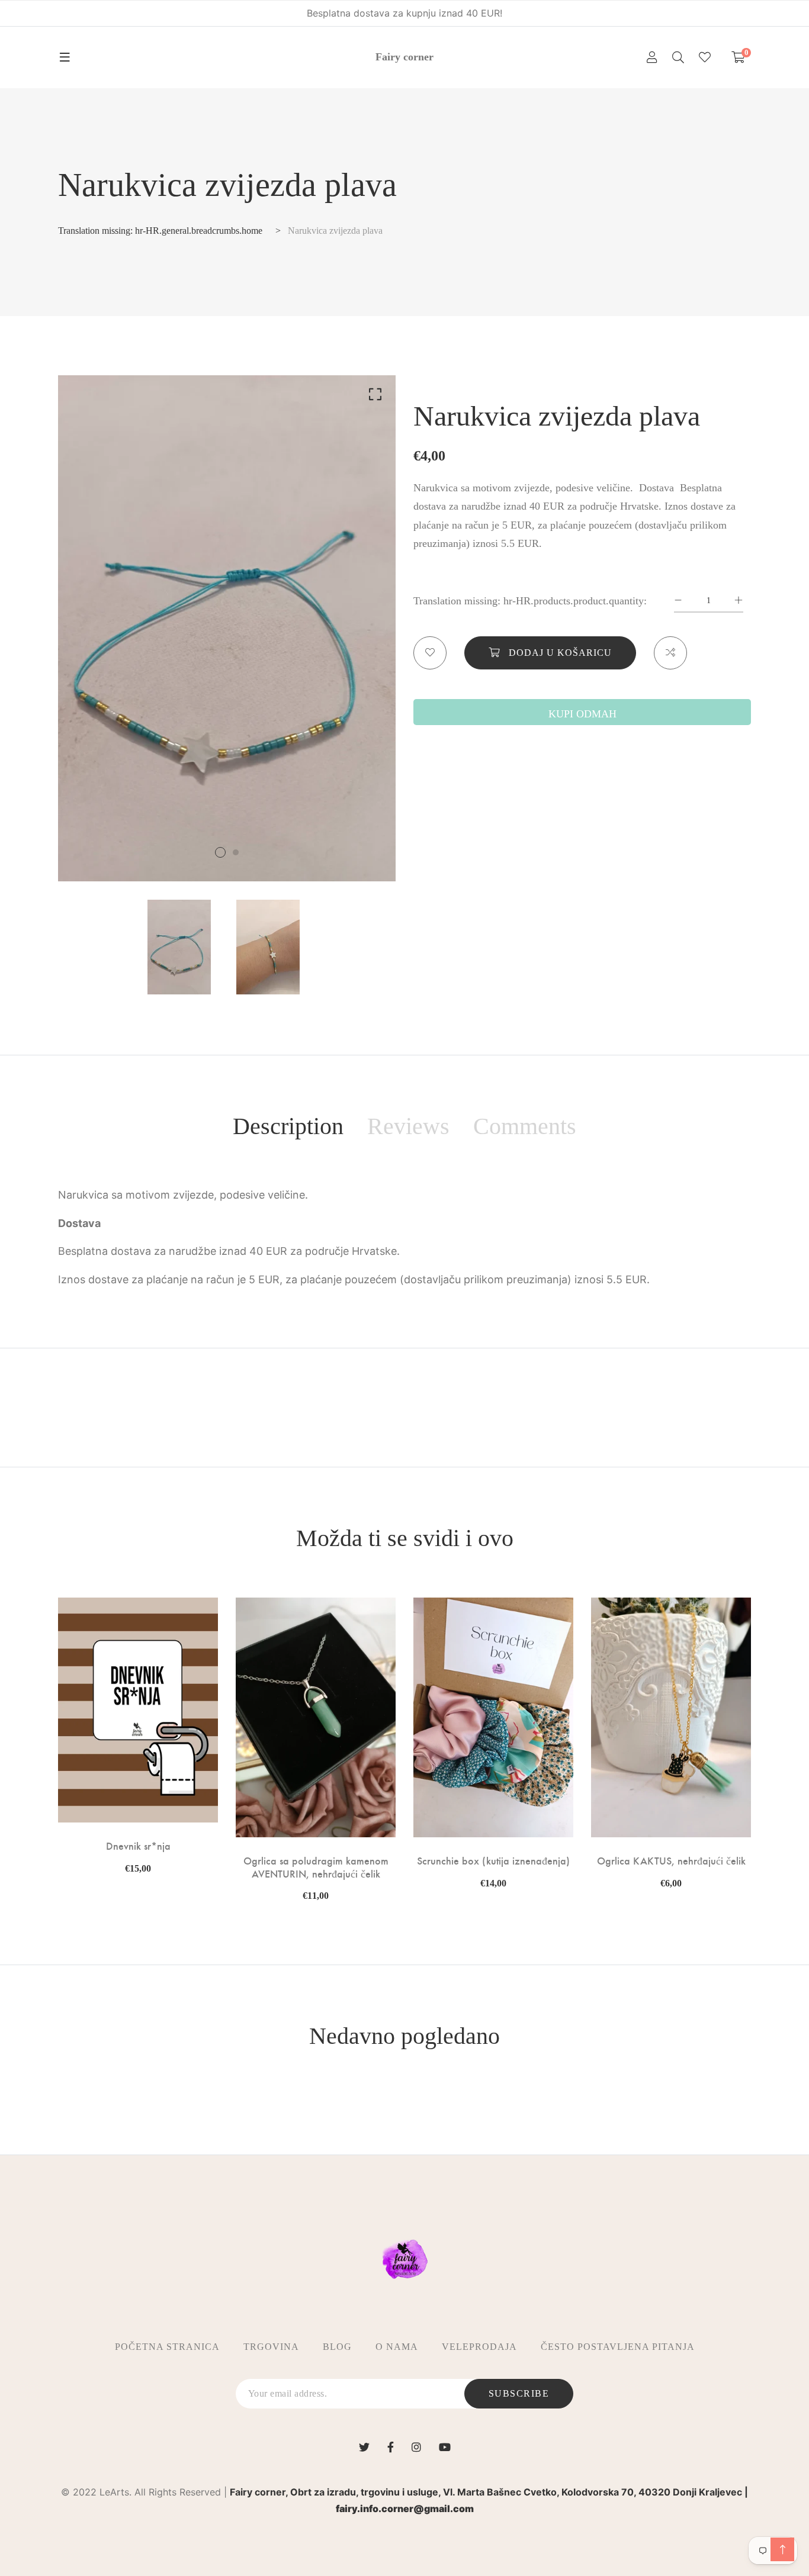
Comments (525, 1126)
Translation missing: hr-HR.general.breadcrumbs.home (160, 231)
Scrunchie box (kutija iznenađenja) (493, 1860)
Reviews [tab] (408, 1126)
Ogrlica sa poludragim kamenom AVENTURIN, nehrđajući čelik (316, 1867)
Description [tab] (288, 1126)
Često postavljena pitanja (618, 2347)
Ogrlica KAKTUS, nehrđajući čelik (671, 1860)
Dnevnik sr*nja (138, 1846)
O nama (397, 2347)
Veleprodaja (479, 2347)
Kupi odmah (582, 714)
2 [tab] (236, 852)
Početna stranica (167, 2347)
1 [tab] (220, 852)
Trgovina (271, 2347)
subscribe (519, 2393)
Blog (337, 2347)
